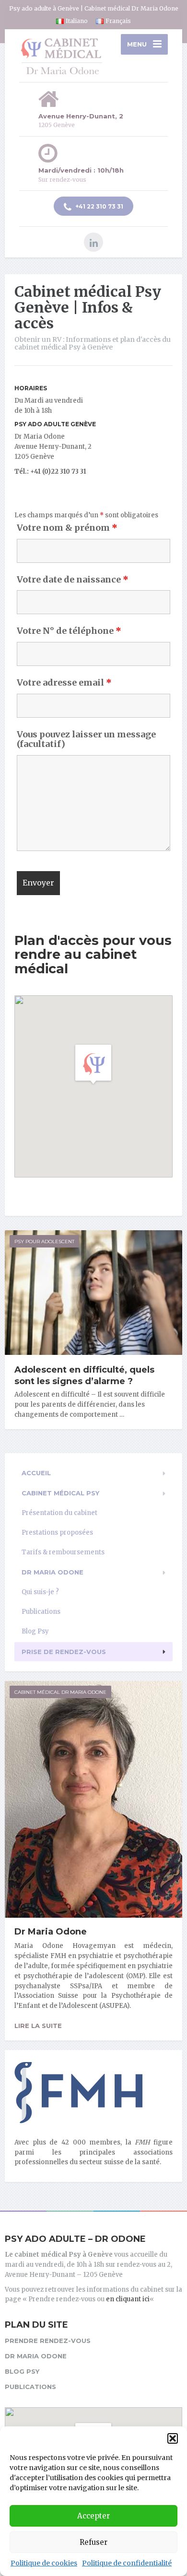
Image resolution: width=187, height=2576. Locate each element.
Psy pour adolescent (44, 1241)
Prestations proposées (57, 1533)
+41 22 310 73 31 (99, 206)
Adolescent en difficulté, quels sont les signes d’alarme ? (84, 1375)
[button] (173, 2438)
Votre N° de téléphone (69, 631)
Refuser (93, 2542)
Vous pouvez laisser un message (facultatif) (86, 739)
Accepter (93, 2516)
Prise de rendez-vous (64, 1652)
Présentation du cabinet (59, 1513)
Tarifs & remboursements (63, 1552)
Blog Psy (35, 1631)
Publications (41, 1612)
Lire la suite (38, 2026)
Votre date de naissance (73, 580)
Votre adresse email (64, 683)
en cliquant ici (128, 2299)
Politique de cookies (44, 2563)
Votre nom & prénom (67, 528)
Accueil (36, 1473)
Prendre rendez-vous (48, 2341)
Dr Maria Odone (53, 1572)
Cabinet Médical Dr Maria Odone (60, 1692)
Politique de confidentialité (127, 2563)
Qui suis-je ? (40, 1592)
